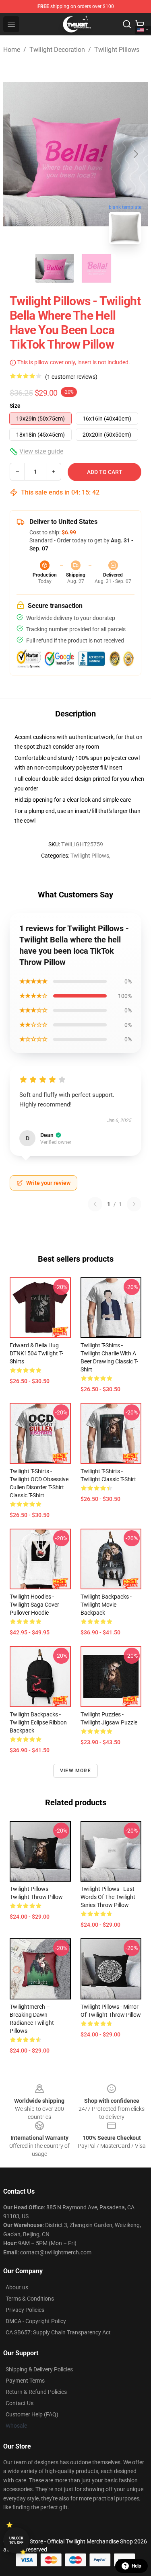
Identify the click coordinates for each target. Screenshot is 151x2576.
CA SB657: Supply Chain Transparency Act (58, 2332)
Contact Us (20, 2403)
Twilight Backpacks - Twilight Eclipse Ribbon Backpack (38, 1722)
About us (17, 2287)
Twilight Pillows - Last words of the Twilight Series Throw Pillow (108, 1897)
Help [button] (137, 2566)
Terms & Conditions (30, 2299)
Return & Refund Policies (36, 2392)
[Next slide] (135, 154)
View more (75, 1771)
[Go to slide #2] (97, 268)
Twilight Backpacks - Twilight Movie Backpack (106, 1605)
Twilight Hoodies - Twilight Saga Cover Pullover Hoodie (34, 1605)
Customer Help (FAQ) (32, 2414)
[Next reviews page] (134, 1204)
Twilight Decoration (57, 50)
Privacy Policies (25, 2310)
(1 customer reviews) (71, 377)
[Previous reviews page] (95, 1204)
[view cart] (140, 24)
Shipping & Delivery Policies (39, 2369)
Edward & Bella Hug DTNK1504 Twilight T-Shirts (36, 1353)
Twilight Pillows (117, 50)
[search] (127, 24)
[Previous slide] (16, 154)
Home (12, 50)
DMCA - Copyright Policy (36, 2321)
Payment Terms (25, 2381)
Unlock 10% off (16, 2540)
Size (15, 406)
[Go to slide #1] (55, 268)
